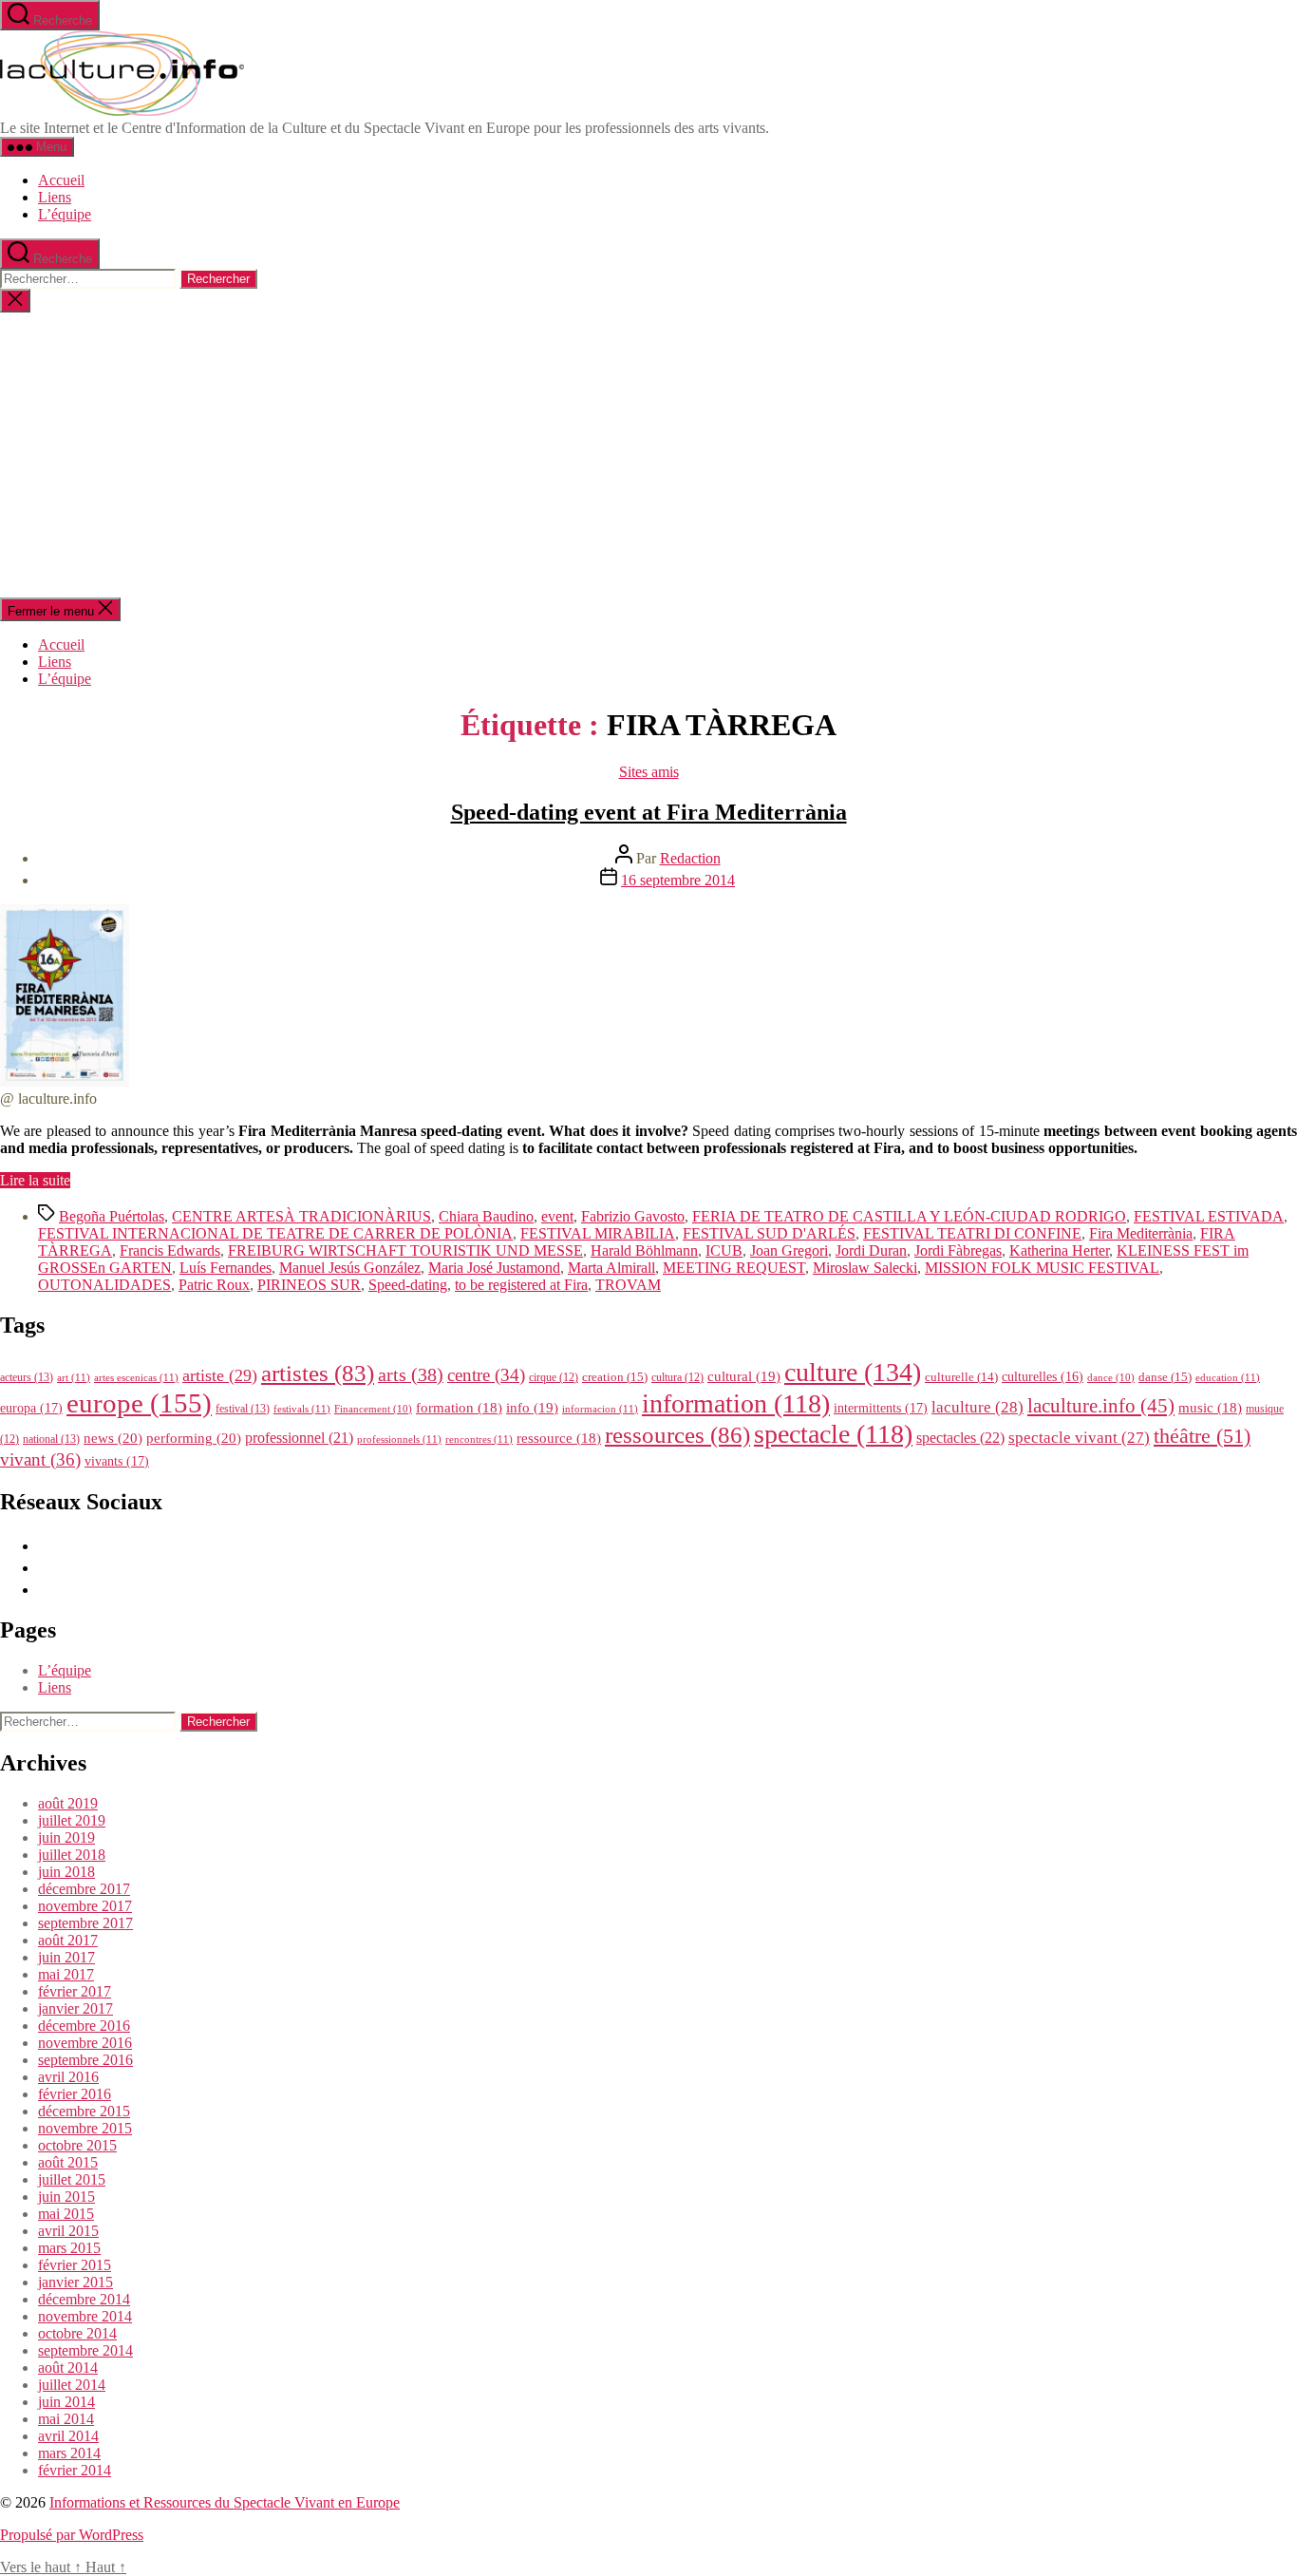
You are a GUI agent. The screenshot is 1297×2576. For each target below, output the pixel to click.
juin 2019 (66, 1837)
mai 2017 (66, 1974)
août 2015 (68, 2162)
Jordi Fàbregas (958, 1250)
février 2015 (75, 2265)
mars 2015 (69, 2248)
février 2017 (75, 1991)
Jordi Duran (871, 1250)
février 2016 (75, 2094)
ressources (677, 1434)
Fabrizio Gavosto (633, 1216)
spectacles (960, 1438)
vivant (40, 1459)
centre (486, 1375)
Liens (55, 197)
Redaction (690, 858)
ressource (559, 1438)
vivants (117, 1461)
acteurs (27, 1377)
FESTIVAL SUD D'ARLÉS (769, 1233)
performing (194, 1438)
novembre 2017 (85, 1906)
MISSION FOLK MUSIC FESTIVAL (1042, 1268)
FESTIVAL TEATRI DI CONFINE (972, 1233)
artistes (318, 1373)
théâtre (1202, 1436)
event (557, 1216)
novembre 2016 (85, 2043)
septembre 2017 (85, 1923)
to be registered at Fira (521, 1285)
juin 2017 (66, 1957)
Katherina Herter (1059, 1250)
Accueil (61, 180)
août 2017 (68, 1940)
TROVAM (628, 1285)
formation (459, 1408)
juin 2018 (66, 1872)
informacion (600, 1409)
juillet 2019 (72, 1820)
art (74, 1377)
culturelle (961, 1377)
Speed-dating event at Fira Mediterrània (649, 812)
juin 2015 (66, 2197)
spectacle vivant (1079, 1438)
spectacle (833, 1434)
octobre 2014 (77, 2333)
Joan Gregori (789, 1250)
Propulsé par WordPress (72, 2535)
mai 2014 (66, 2419)
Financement (373, 1409)
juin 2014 (66, 2402)
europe (139, 1403)
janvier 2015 (75, 2282)
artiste (220, 1375)
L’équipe (65, 214)
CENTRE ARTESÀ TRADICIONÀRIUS (301, 1216)
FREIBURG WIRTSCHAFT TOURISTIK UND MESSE (405, 1250)
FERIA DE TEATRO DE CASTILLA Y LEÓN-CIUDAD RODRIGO (909, 1216)
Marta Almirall (611, 1268)
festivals (302, 1409)
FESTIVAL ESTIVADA (1209, 1216)
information (736, 1403)
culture (853, 1372)
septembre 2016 (85, 2060)
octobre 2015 (77, 2145)
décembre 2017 (84, 1889)
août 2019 (68, 1803)
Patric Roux (214, 1285)
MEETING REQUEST (734, 1268)
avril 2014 (68, 2436)
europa (31, 1408)
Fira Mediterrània (1141, 1233)
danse (1165, 1377)
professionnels (399, 1439)
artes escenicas (136, 1377)
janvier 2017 (75, 2008)
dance (1111, 1378)
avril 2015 (68, 2231)
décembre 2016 (84, 2026)
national (51, 1439)
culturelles (1043, 1377)
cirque (554, 1377)
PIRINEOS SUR (309, 1285)
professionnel (299, 1438)
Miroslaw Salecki (865, 1268)
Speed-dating (408, 1285)
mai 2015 (66, 2214)
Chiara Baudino (486, 1216)
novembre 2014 (85, 2316)
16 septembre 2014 (678, 880)
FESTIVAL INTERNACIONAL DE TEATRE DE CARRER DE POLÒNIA (275, 1233)
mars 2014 (69, 2453)
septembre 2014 (85, 2350)
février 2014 (75, 2470)
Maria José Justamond (494, 1268)
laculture (977, 1407)
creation (615, 1377)
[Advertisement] (648, 455)
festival (243, 1409)
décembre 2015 (84, 2111)
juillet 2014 (72, 2385)
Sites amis (649, 772)
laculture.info (1101, 1406)
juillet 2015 (72, 2179)
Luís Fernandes (226, 1268)
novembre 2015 (85, 2128)
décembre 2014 (84, 2299)
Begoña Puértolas (112, 1216)
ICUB (724, 1250)
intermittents (881, 1408)
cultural (744, 1376)
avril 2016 (68, 2077)
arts (411, 1375)
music (1210, 1408)
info (532, 1408)
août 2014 (68, 2368)
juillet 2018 (72, 1855)
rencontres (479, 1439)
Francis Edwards (170, 1250)
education (1228, 1377)
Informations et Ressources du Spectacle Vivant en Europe (225, 2502)
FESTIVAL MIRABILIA (598, 1233)
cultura (677, 1377)
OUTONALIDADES (104, 1285)
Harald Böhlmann (644, 1250)
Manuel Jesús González (350, 1268)
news (113, 1438)
